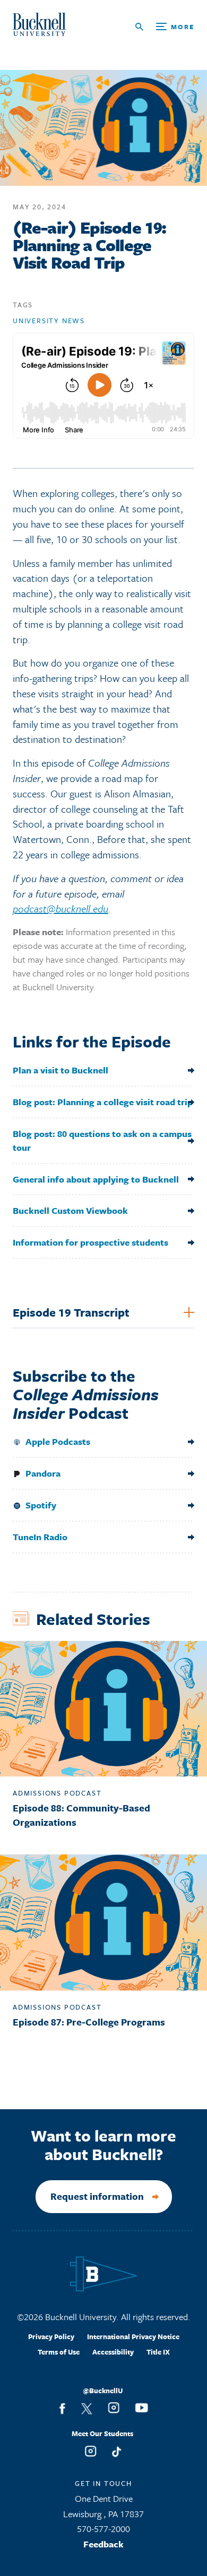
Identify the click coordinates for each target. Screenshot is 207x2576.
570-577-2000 (103, 2529)
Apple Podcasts (57, 1441)
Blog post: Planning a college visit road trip (103, 1102)
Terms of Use (59, 2352)
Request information (97, 2196)
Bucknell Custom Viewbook (70, 1210)
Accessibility (113, 2352)
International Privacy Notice (133, 2337)
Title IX (158, 2352)
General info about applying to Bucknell (96, 1179)
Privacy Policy (51, 2337)
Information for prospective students (90, 1242)
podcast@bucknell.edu (61, 908)
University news (49, 321)
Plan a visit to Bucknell (61, 1070)
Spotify (41, 1505)
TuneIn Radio (40, 1537)
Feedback (103, 2544)
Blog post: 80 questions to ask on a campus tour (102, 1140)
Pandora (42, 1473)
